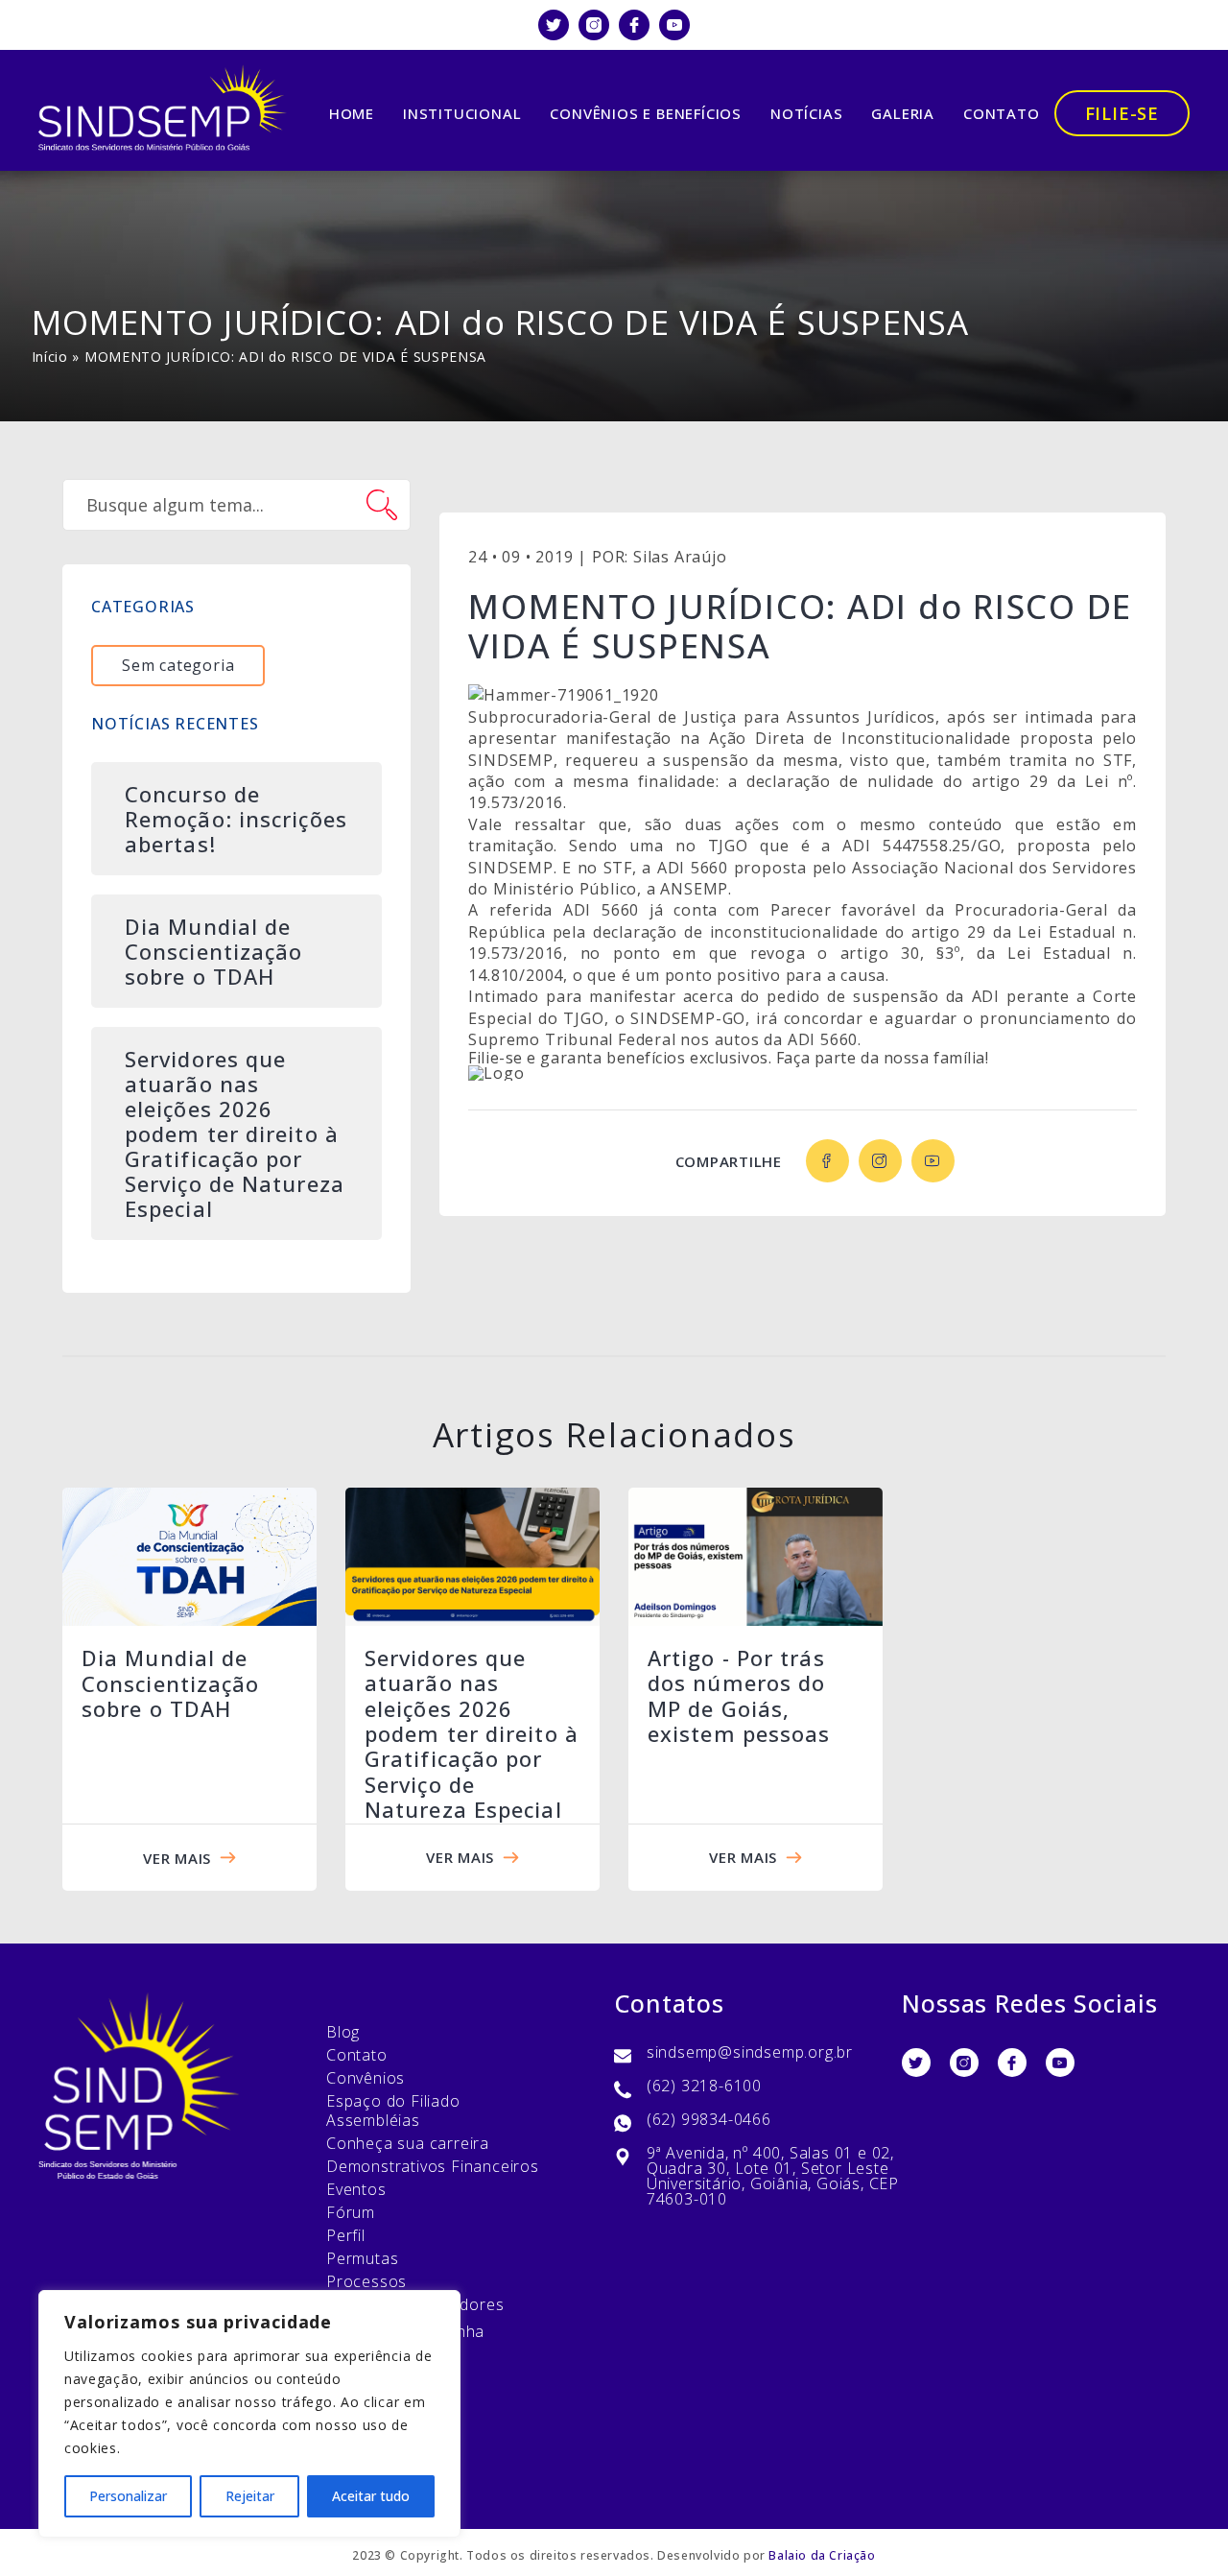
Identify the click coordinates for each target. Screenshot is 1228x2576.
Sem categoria (178, 665)
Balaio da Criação (822, 2555)
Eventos (356, 2189)
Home (352, 113)
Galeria (903, 113)
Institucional (462, 113)
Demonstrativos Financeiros (433, 2166)
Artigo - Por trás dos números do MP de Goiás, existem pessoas (739, 1695)
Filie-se (1122, 113)
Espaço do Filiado (393, 2101)
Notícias (806, 113)
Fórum (351, 2212)
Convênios (366, 2078)
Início (50, 357)
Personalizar (128, 2496)
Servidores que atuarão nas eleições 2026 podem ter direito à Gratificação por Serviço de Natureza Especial (472, 1733)
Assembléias (373, 2120)
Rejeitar (250, 2496)
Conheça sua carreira (408, 2143)
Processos (366, 2281)
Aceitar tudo (371, 2496)
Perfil (346, 2235)
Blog (343, 2032)
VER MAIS (177, 1858)
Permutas (362, 2258)
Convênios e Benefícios (646, 113)
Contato (1002, 113)
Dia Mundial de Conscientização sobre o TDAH (171, 1683)
